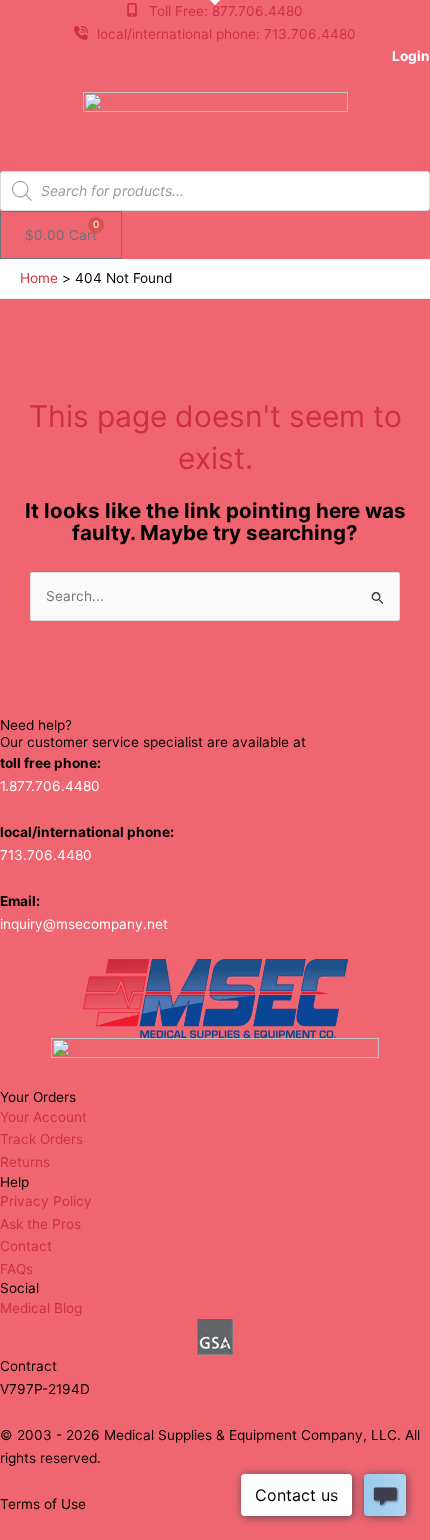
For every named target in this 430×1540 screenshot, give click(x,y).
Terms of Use (43, 1504)
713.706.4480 (46, 855)
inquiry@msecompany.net (84, 924)
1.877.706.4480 (50, 786)
